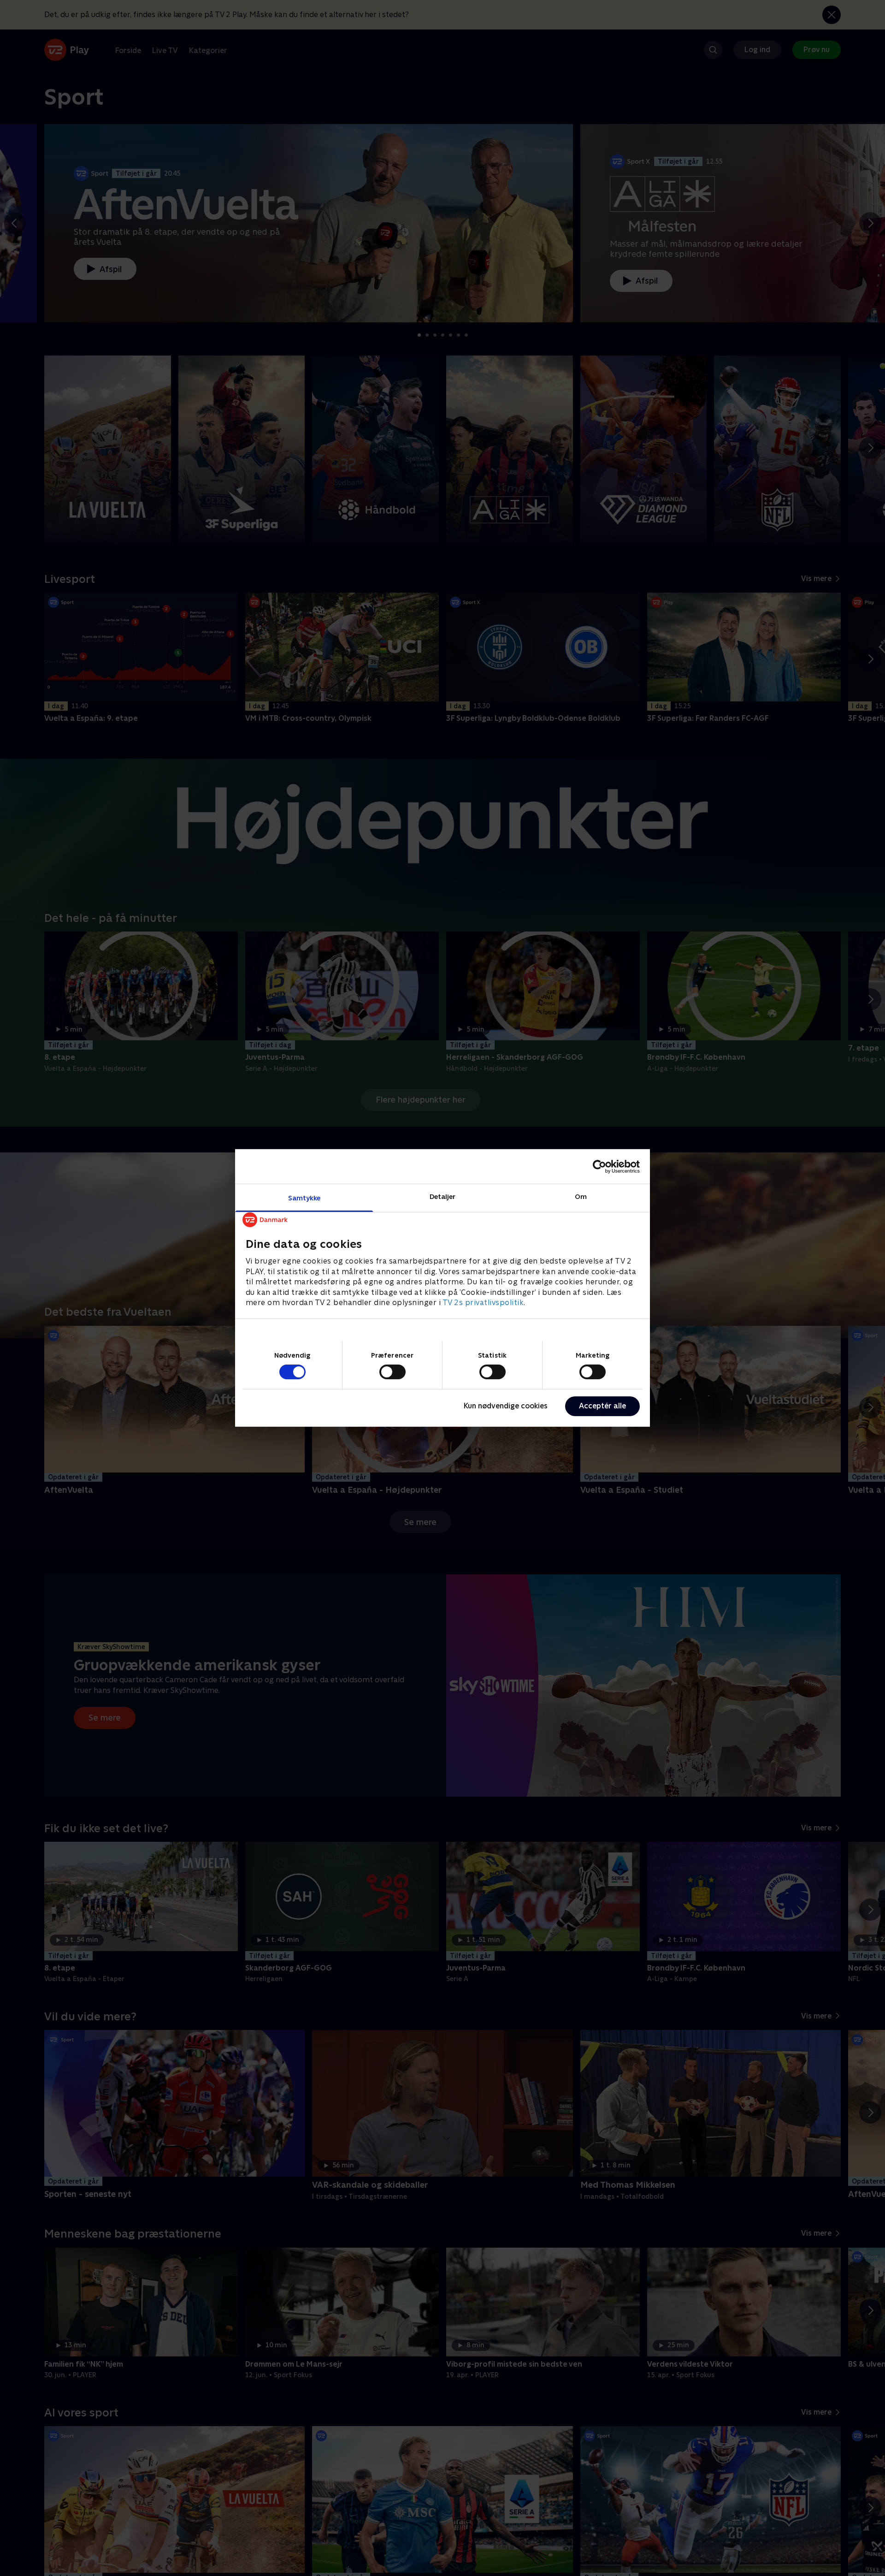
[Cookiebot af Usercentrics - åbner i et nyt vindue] (599, 1166)
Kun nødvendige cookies (506, 1406)
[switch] (392, 1372)
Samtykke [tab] (304, 1198)
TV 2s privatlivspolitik (483, 1303)
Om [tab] (581, 1196)
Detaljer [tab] (443, 1196)
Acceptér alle (602, 1406)
